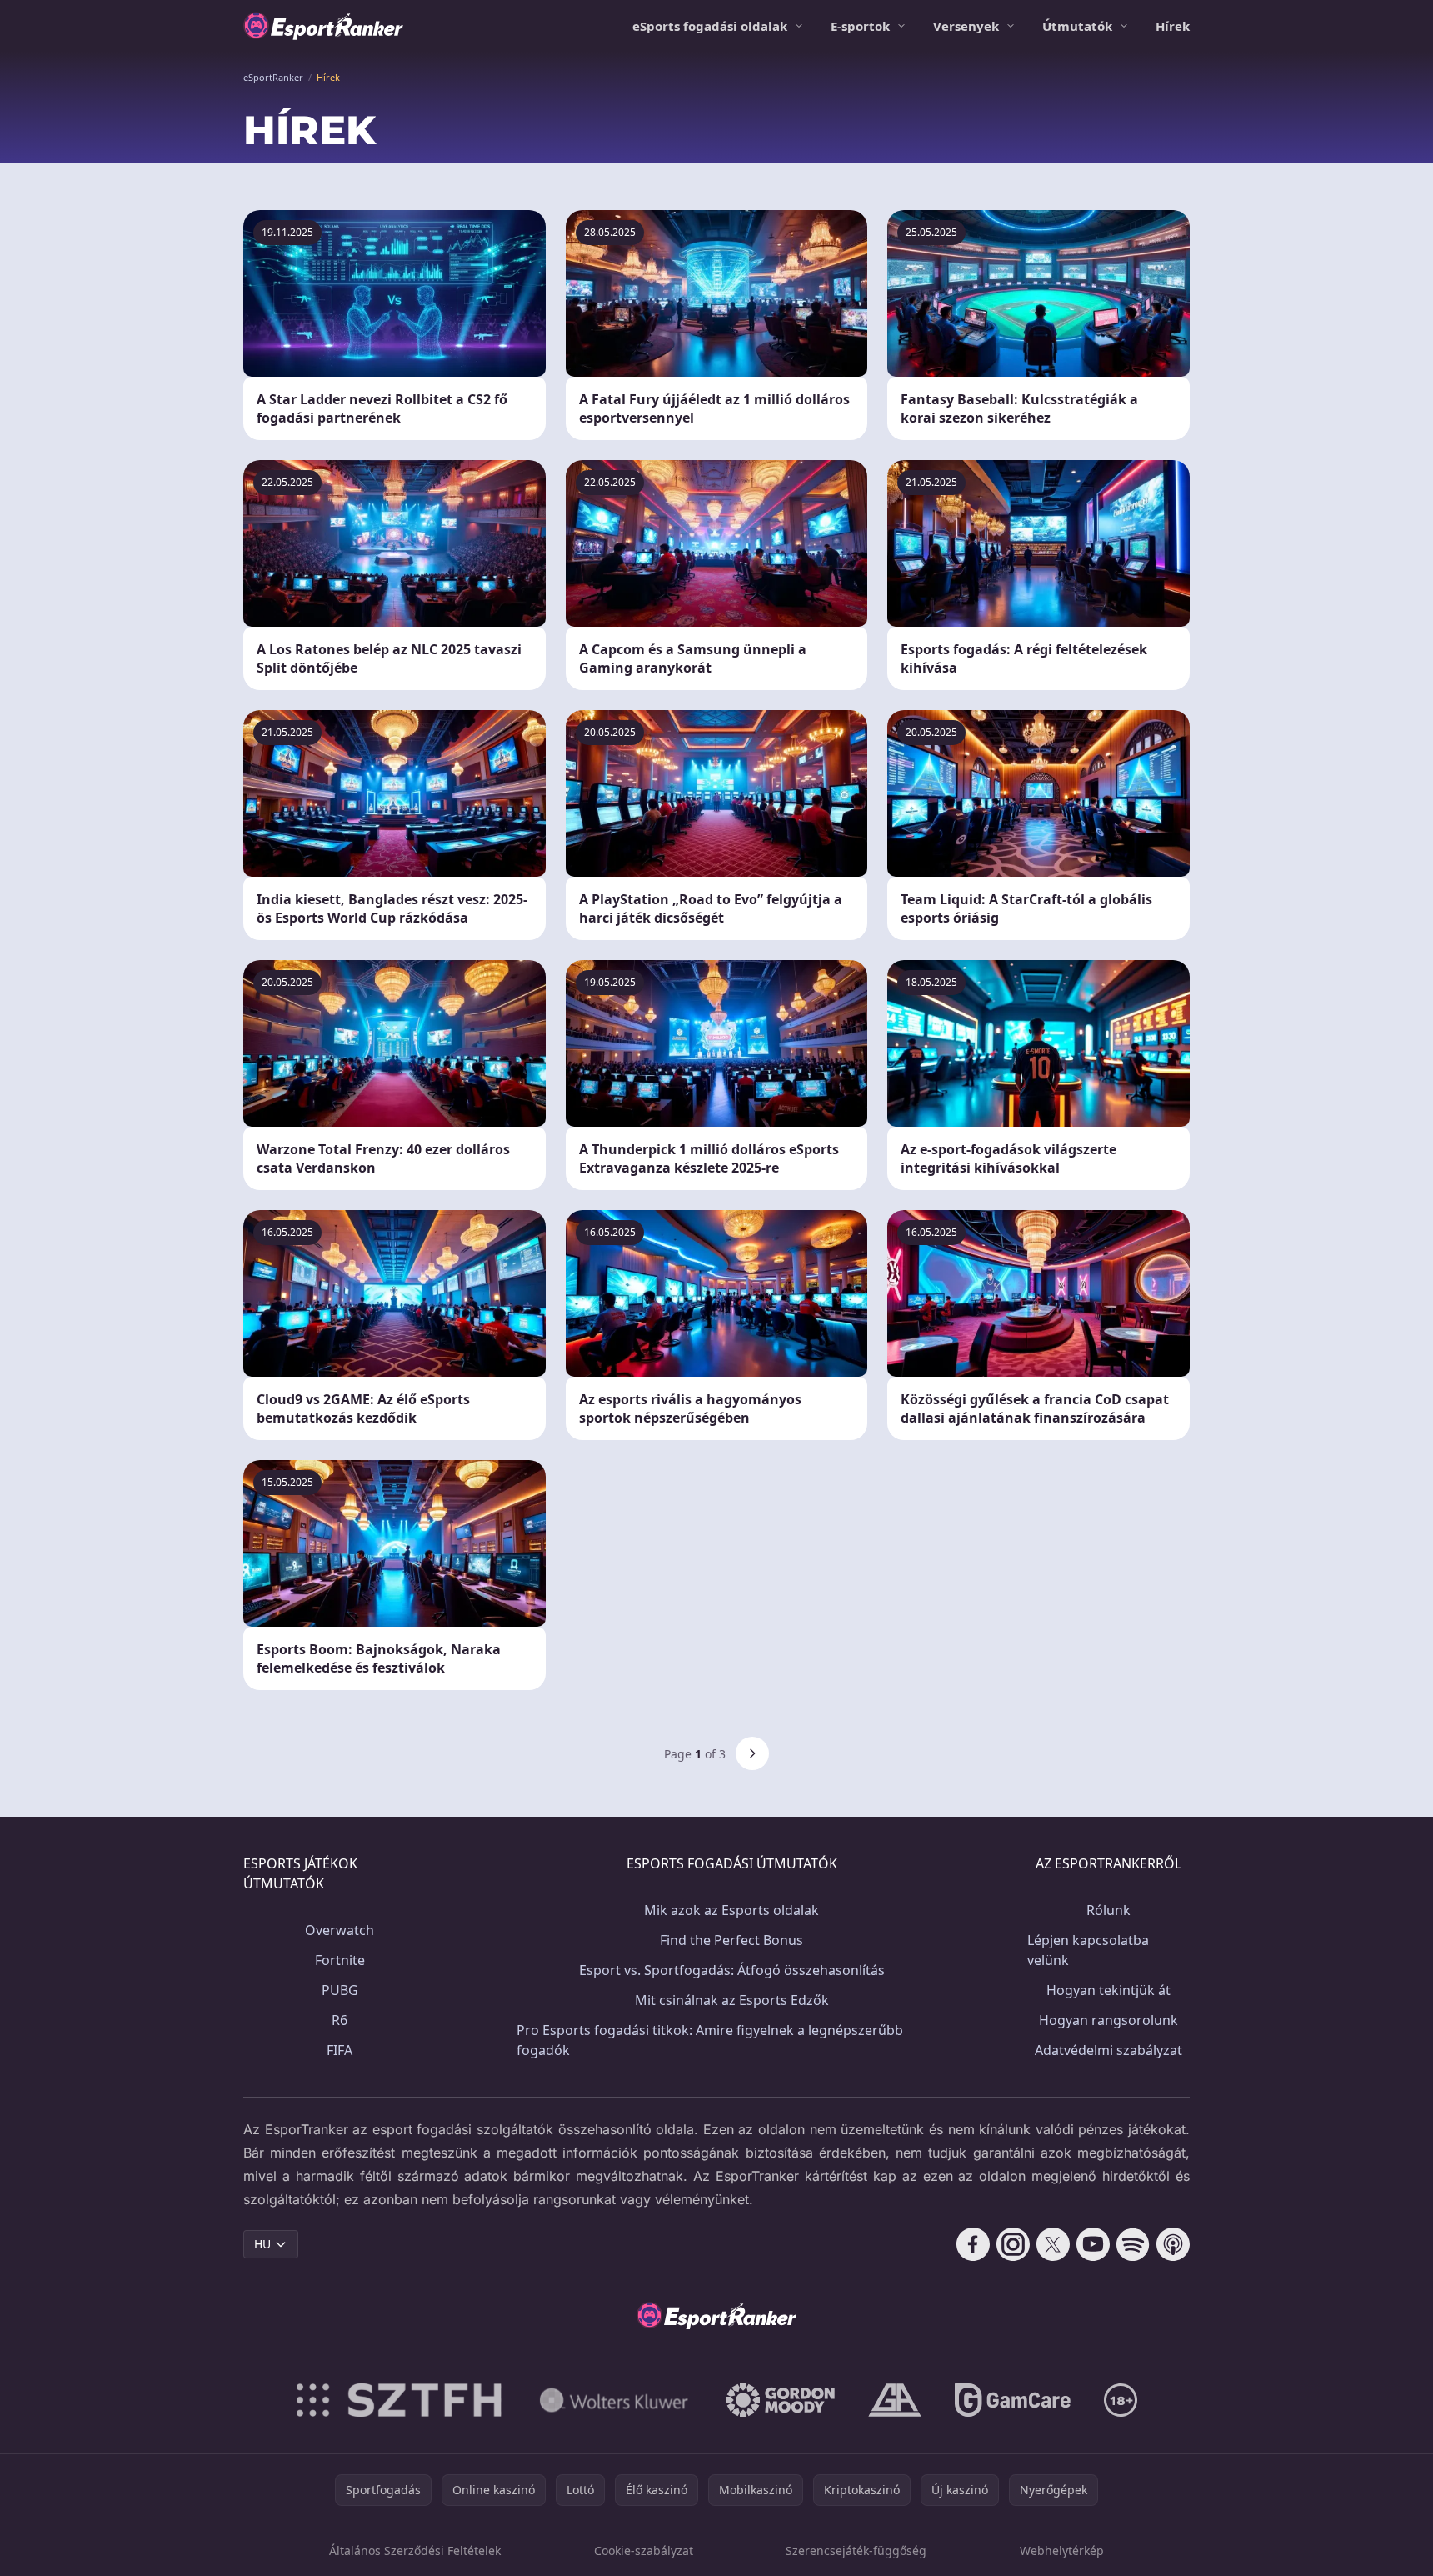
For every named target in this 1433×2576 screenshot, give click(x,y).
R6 (340, 2020)
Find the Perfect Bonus (731, 1940)
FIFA (340, 2050)
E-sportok (860, 26)
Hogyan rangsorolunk (1108, 2020)
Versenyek (966, 26)
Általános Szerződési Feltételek (415, 2551)
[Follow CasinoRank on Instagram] (1013, 2244)
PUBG (340, 1990)
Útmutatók (1077, 26)
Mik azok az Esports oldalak (731, 1910)
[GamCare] (1013, 2400)
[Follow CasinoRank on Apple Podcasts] (1173, 2244)
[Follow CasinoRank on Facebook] (973, 2244)
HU (262, 2244)
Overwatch (340, 1930)
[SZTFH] (399, 2400)
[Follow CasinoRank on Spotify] (1133, 2244)
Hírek (1173, 26)
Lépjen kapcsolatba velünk (1088, 1950)
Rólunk (1108, 1910)
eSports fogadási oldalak (710, 26)
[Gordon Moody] (781, 2400)
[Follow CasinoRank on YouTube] (1093, 2244)
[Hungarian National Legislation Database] (614, 2400)
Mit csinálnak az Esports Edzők (732, 2000)
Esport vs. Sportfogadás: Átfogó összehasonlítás (732, 1970)
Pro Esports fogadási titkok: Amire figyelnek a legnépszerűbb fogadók (710, 2040)
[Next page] (752, 1753)
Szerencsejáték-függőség (856, 2551)
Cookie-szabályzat (644, 2551)
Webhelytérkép (1062, 2551)
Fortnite (340, 1960)
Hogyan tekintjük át (1108, 1990)
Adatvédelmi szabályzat (1108, 2050)
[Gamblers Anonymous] (895, 2400)
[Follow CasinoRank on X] (1053, 2244)
